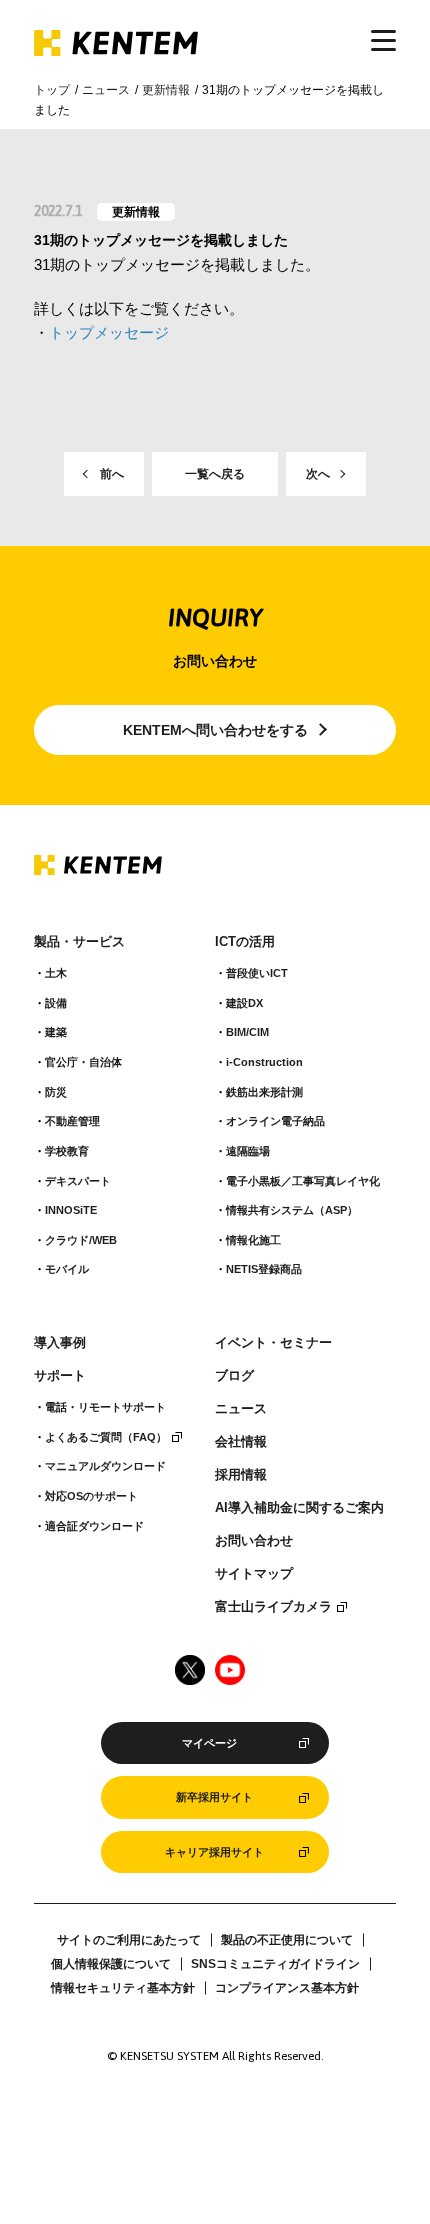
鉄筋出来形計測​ (264, 1092)
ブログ (234, 1376)
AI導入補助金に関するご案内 (299, 1508)
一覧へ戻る (215, 474)
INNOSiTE (71, 1210)
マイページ (209, 1743)
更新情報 (166, 90)
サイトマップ (254, 1574)
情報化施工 (253, 1240)
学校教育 (67, 1151)
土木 (56, 973)
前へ (112, 474)
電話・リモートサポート (105, 1407)
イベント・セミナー (273, 1343)
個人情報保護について (111, 1964)
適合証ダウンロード (94, 1526)
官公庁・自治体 (83, 1062)
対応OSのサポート (91, 1496)
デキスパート (78, 1181)
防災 (56, 1092)
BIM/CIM (247, 1032)
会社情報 (241, 1442)
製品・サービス (79, 942)
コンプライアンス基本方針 (287, 1988)
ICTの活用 (245, 942)
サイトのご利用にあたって (129, 1940)
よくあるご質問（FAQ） (106, 1437)
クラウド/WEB (81, 1240)
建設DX (244, 1003)
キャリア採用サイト (214, 1852)
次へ (318, 474)
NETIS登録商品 (264, 1269)
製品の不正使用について (287, 1940)
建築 (56, 1032)
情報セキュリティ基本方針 (123, 1988)
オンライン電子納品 (275, 1121)
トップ (52, 90)
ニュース (106, 90)
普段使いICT (257, 973)
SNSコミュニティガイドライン (275, 1964)
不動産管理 (72, 1121)
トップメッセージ (109, 332)
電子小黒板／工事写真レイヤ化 (303, 1181)
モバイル (67, 1269)
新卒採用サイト (214, 1797)
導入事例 (60, 1343)
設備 (56, 1003)
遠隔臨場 (248, 1151)
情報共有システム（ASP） (292, 1210)
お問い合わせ (254, 1541)
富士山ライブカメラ (273, 1607)
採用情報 (241, 1475)
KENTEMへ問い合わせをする (215, 730)
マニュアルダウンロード (105, 1466)
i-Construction (264, 1062)
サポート (60, 1376)
